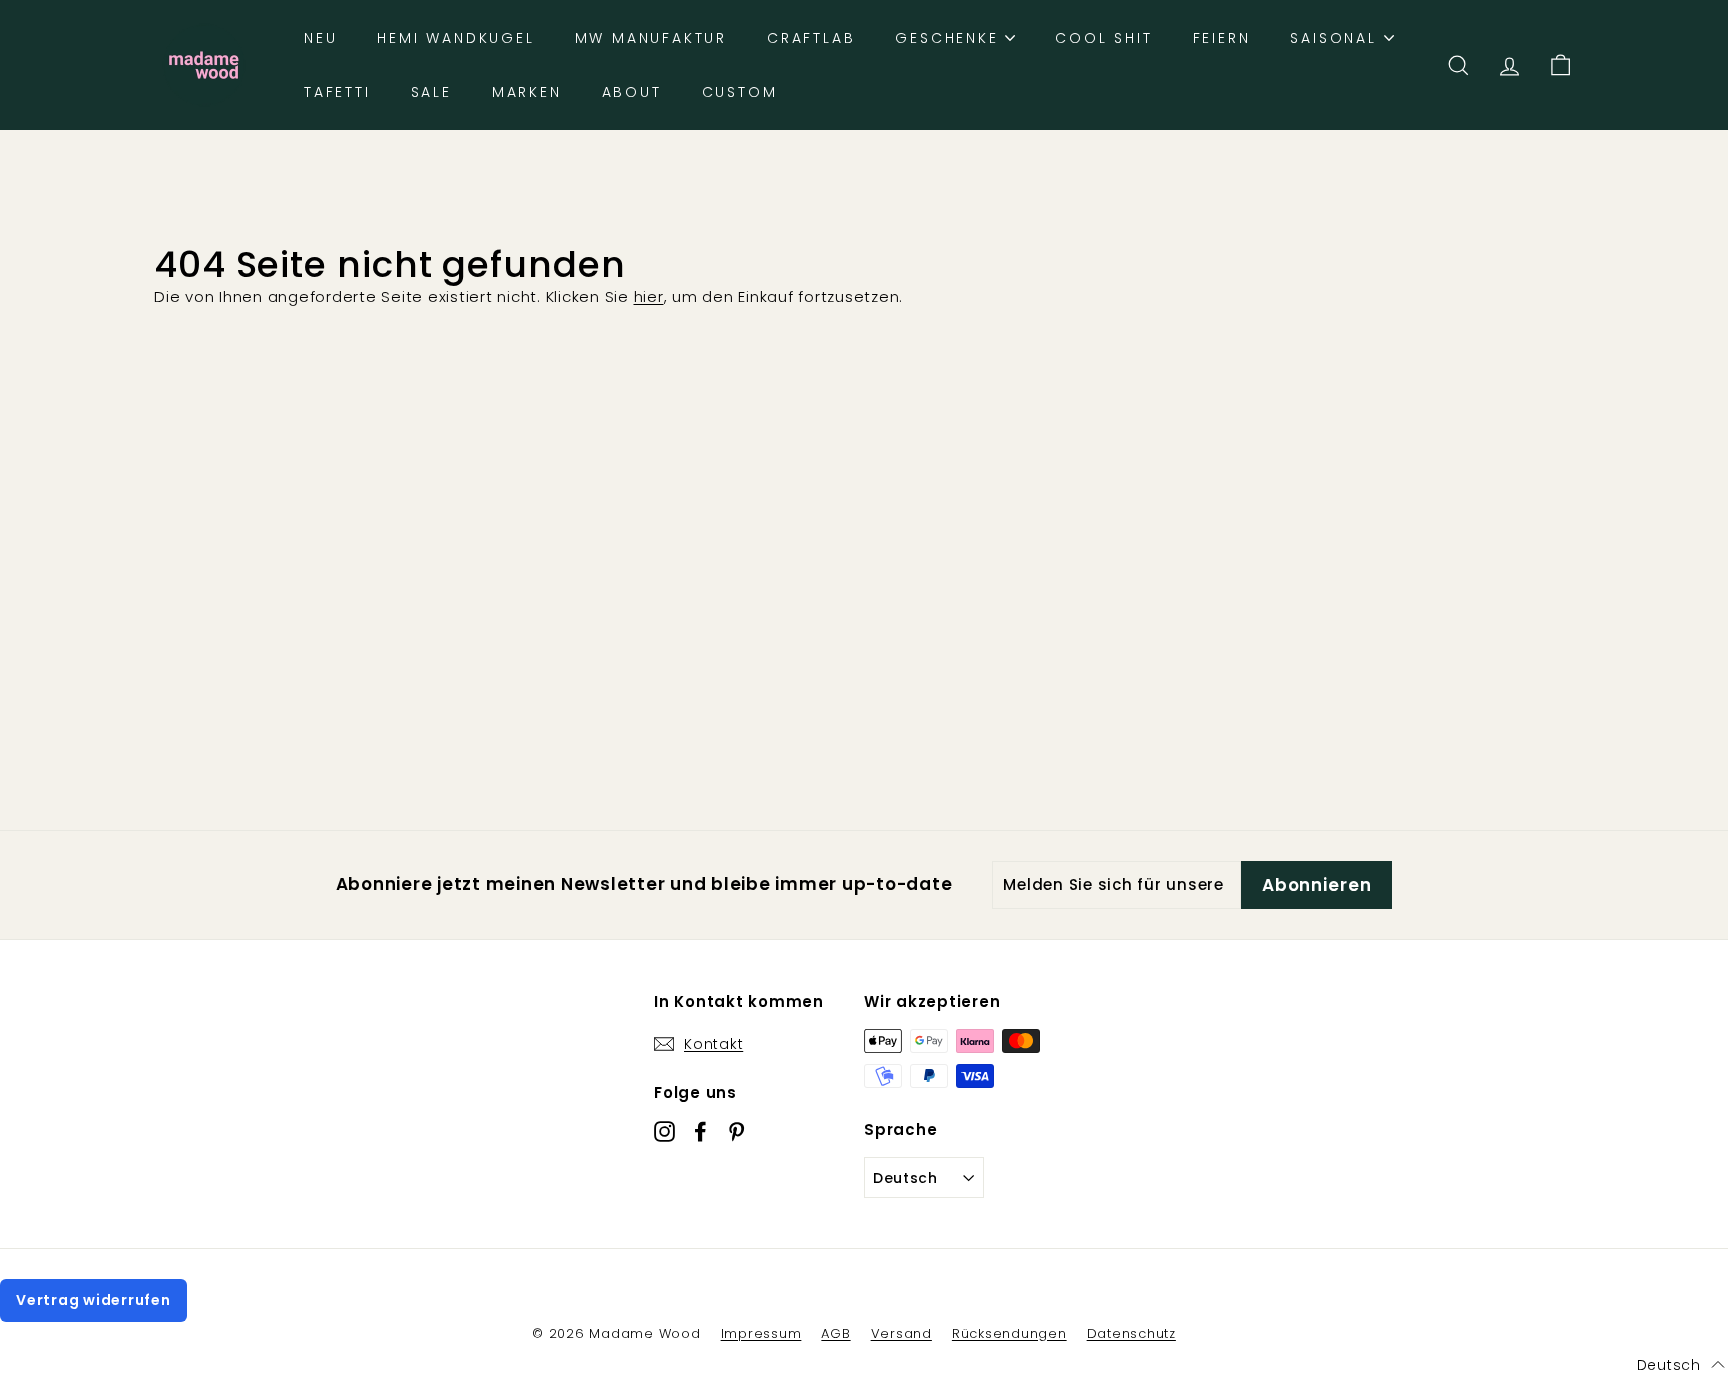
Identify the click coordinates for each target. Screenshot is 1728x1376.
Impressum (761, 1333)
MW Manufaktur (651, 38)
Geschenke (950, 38)
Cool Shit (1103, 38)
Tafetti (337, 92)
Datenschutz (1131, 1333)
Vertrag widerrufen (93, 1300)
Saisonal (1336, 38)
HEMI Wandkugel (455, 38)
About (632, 92)
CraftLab (811, 38)
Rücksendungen (1009, 1333)
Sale (431, 92)
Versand (901, 1333)
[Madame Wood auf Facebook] (700, 1131)
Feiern (1222, 38)
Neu (320, 38)
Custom (740, 92)
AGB (835, 1333)
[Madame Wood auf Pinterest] (736, 1131)
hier (649, 296)
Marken (527, 92)
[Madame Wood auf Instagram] (664, 1131)
